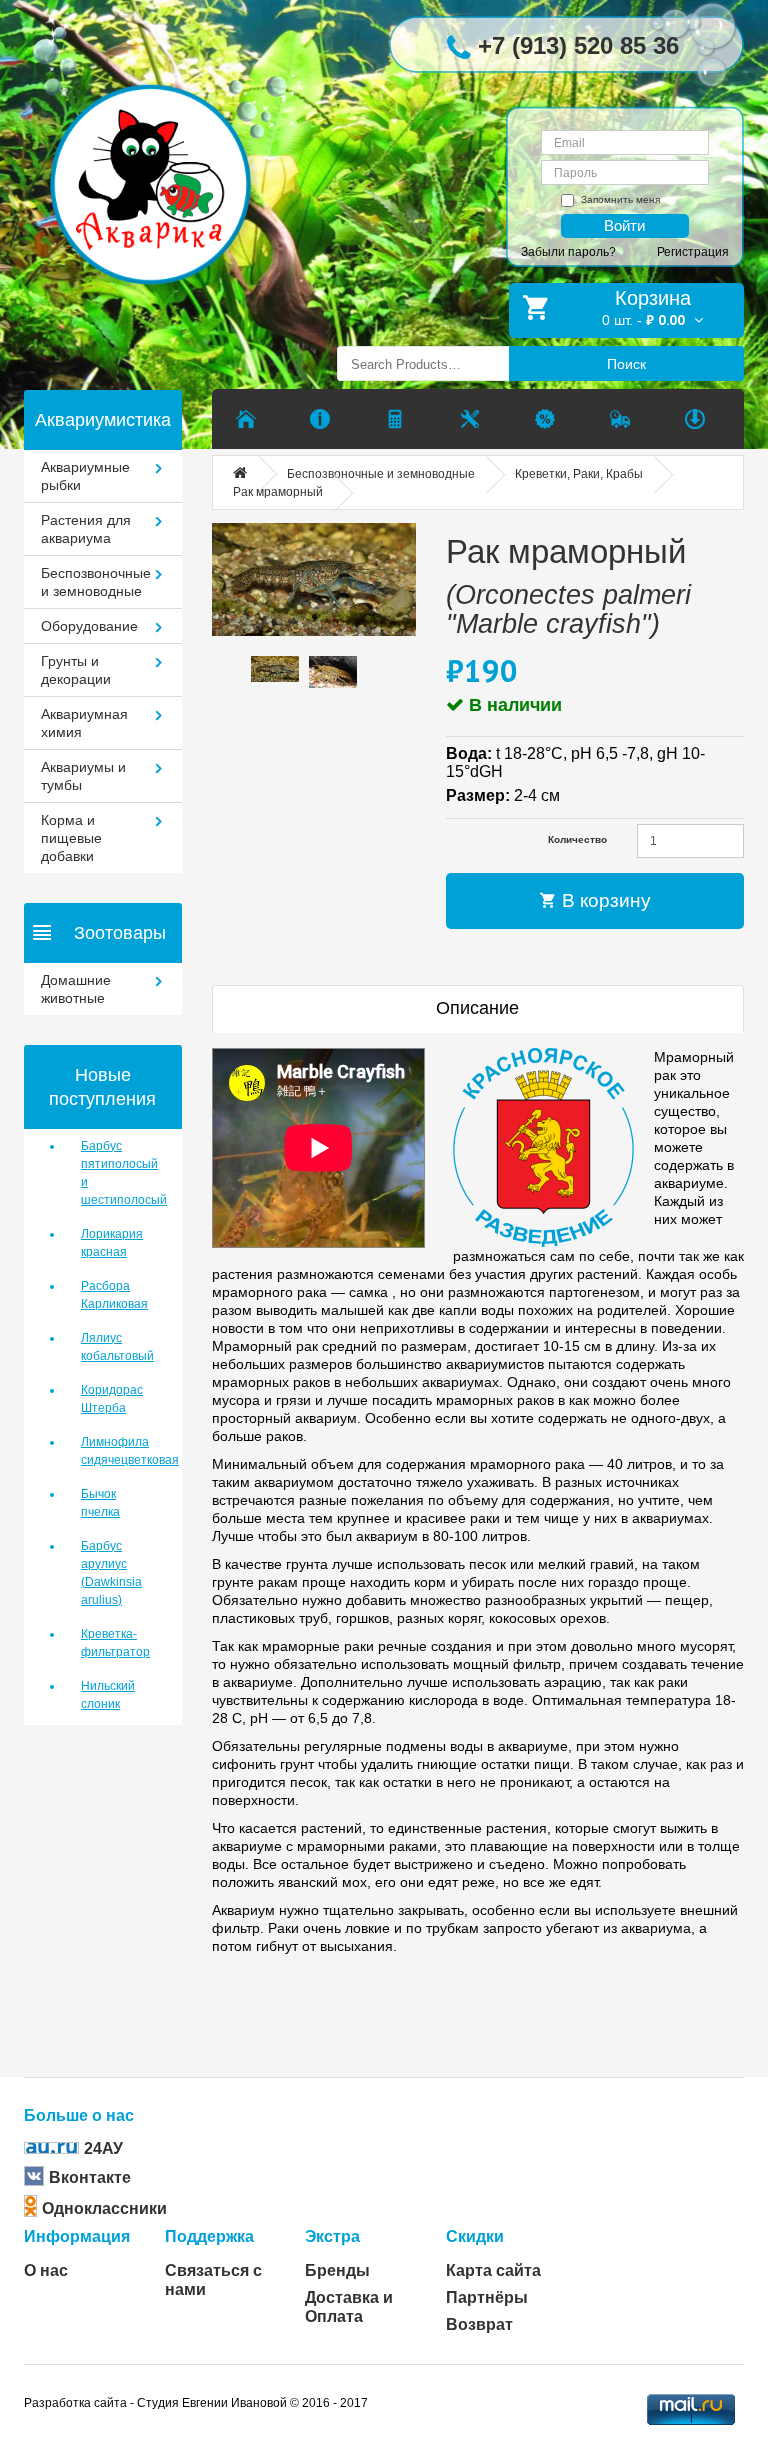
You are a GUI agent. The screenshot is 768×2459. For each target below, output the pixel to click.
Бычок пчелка (100, 1503)
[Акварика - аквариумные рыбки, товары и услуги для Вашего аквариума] (165, 154)
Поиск (626, 364)
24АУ (103, 2148)
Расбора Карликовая (114, 1295)
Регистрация (693, 252)
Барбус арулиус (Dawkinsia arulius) (111, 1573)
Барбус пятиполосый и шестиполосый (116, 1173)
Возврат (479, 2324)
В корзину (604, 900)
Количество (577, 839)
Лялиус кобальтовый (116, 1347)
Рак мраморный (278, 492)
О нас (46, 2270)
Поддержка (209, 2236)
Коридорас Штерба (112, 1399)
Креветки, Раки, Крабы (579, 474)
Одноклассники (104, 2208)
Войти (624, 225)
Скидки (475, 2236)
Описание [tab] (477, 1008)
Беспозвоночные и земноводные (381, 474)
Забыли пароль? (568, 252)
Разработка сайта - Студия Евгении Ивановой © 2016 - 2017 (196, 2403)
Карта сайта (493, 2270)
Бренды (337, 2270)
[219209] (314, 579)
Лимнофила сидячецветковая (116, 1451)
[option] (275, 669)
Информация (77, 2236)
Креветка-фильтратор (115, 1643)
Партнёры (487, 2297)
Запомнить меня (620, 199)
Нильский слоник (108, 1695)
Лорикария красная (112, 1243)
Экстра (332, 2236)
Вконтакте (90, 2177)
